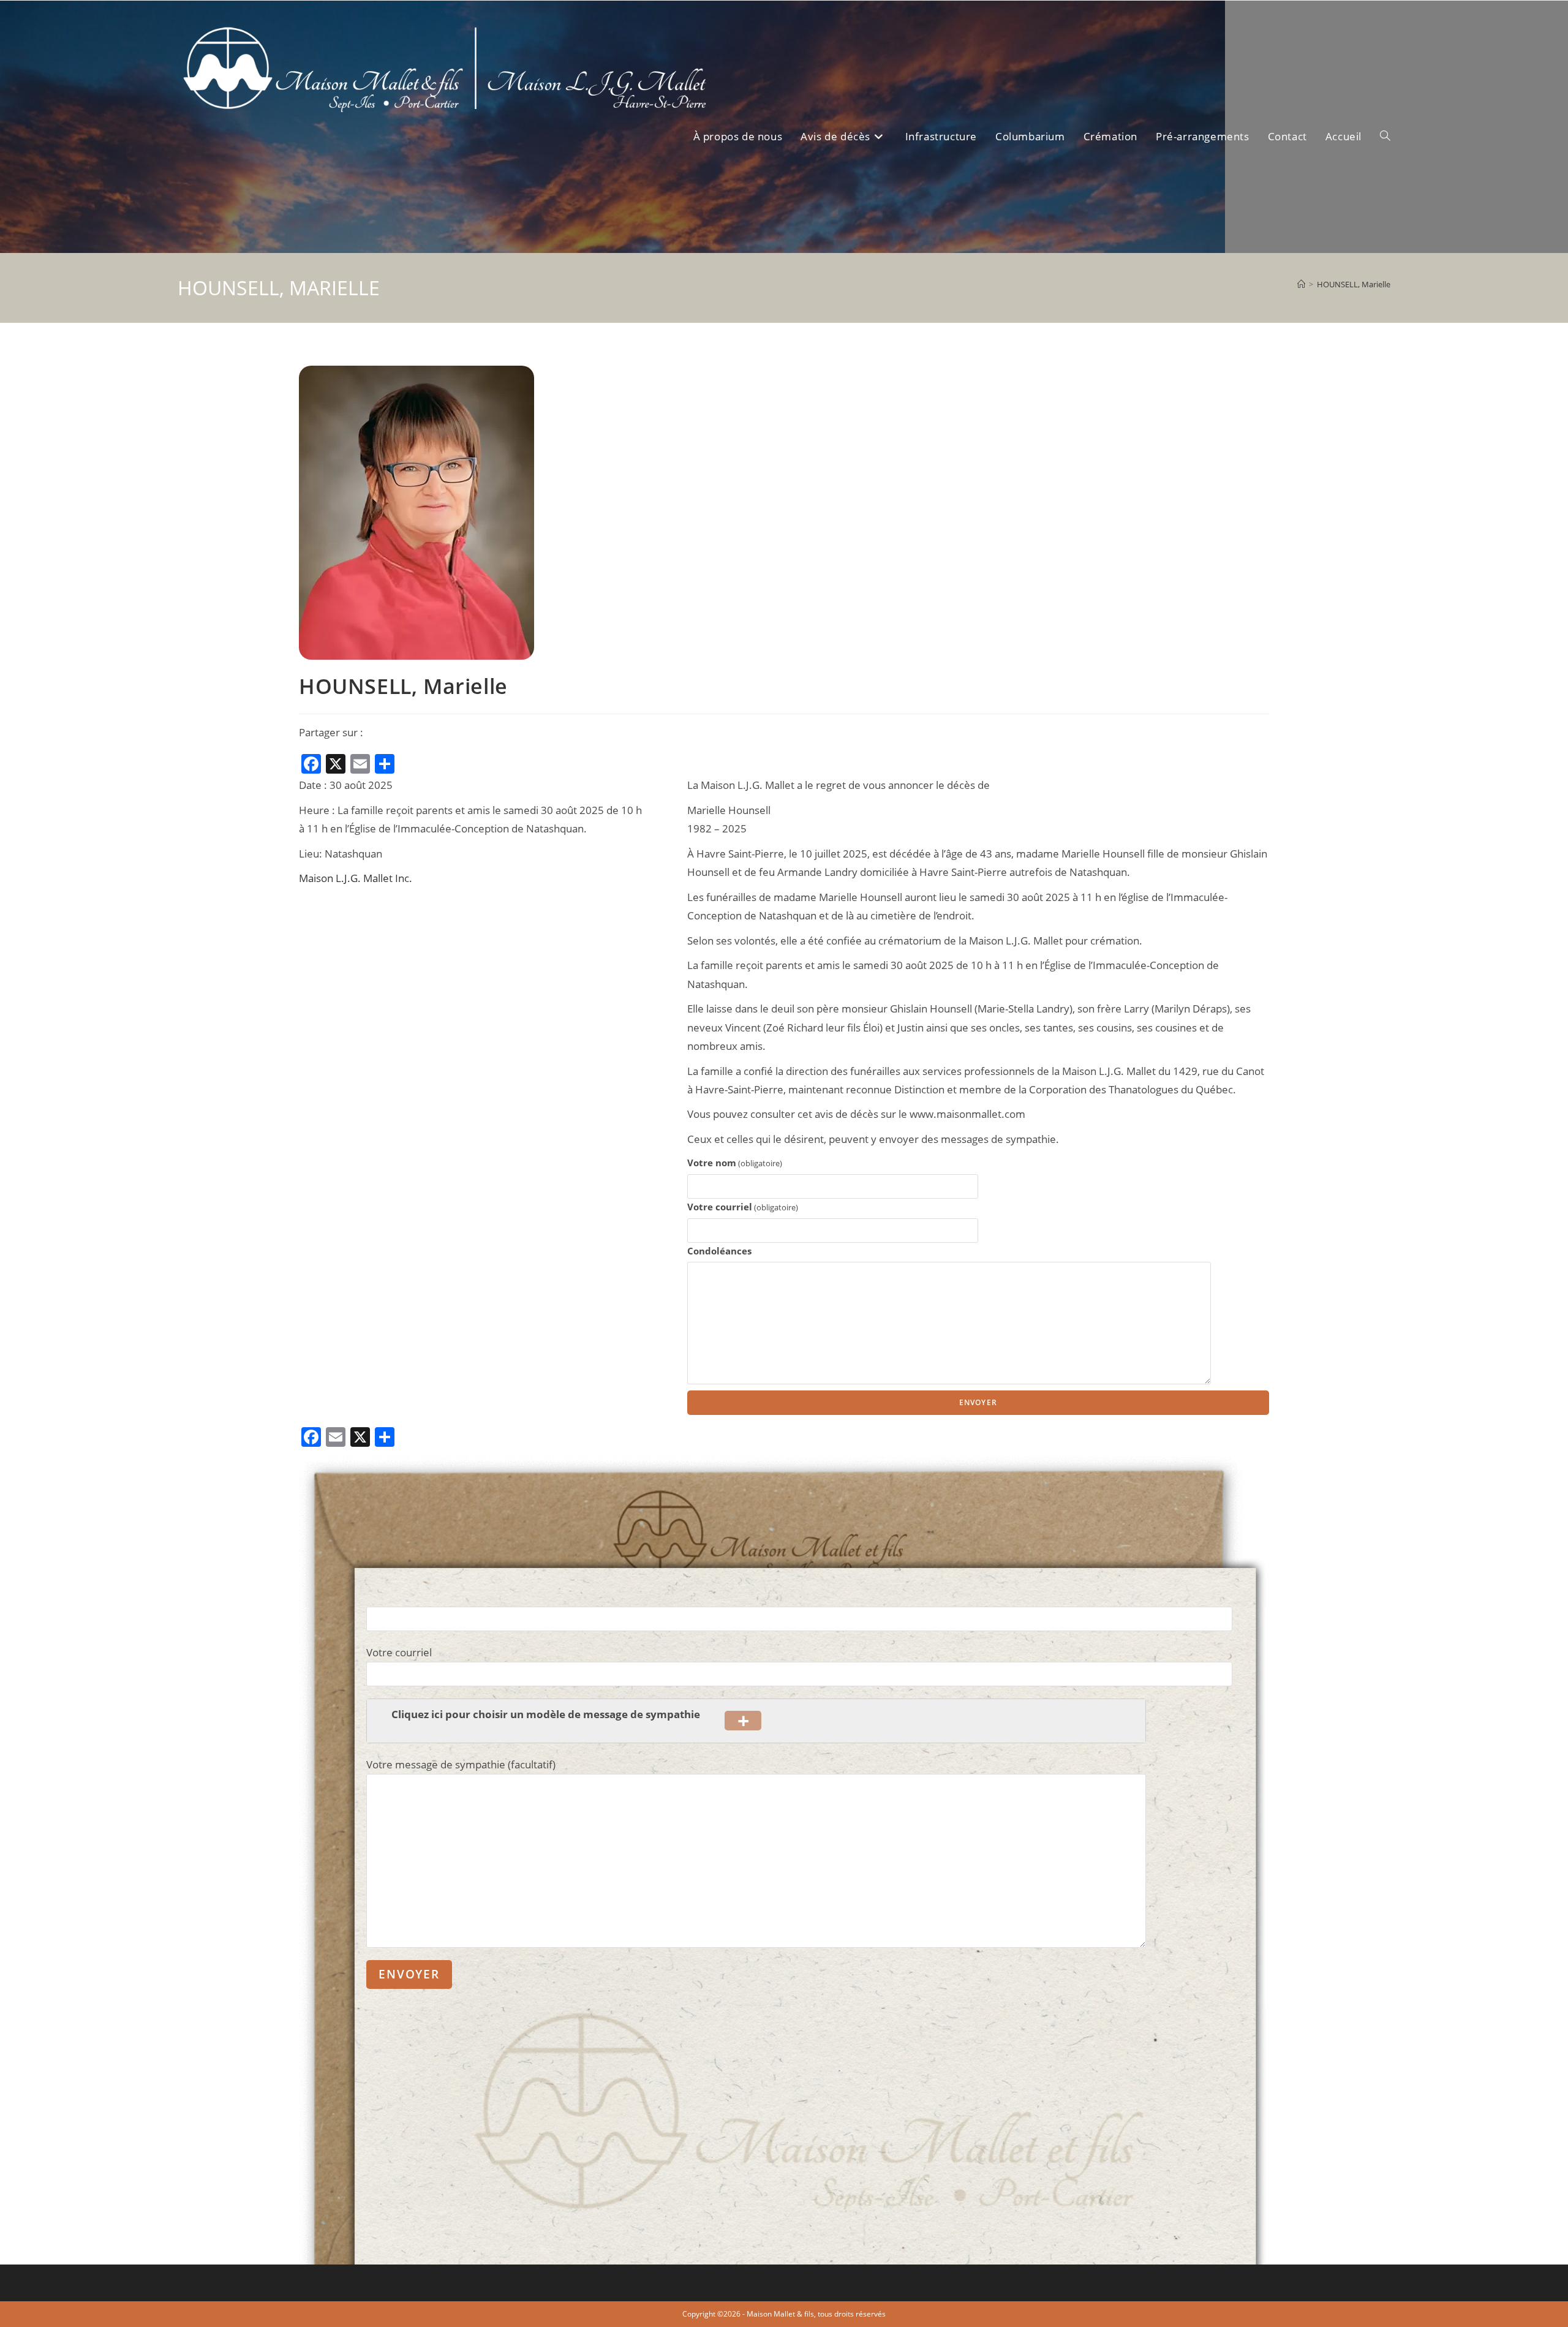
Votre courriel (743, 1207)
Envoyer (978, 1402)
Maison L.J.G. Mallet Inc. (356, 878)
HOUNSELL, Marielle (1354, 284)
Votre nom (735, 1163)
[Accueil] (1301, 284)
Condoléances (719, 1251)
